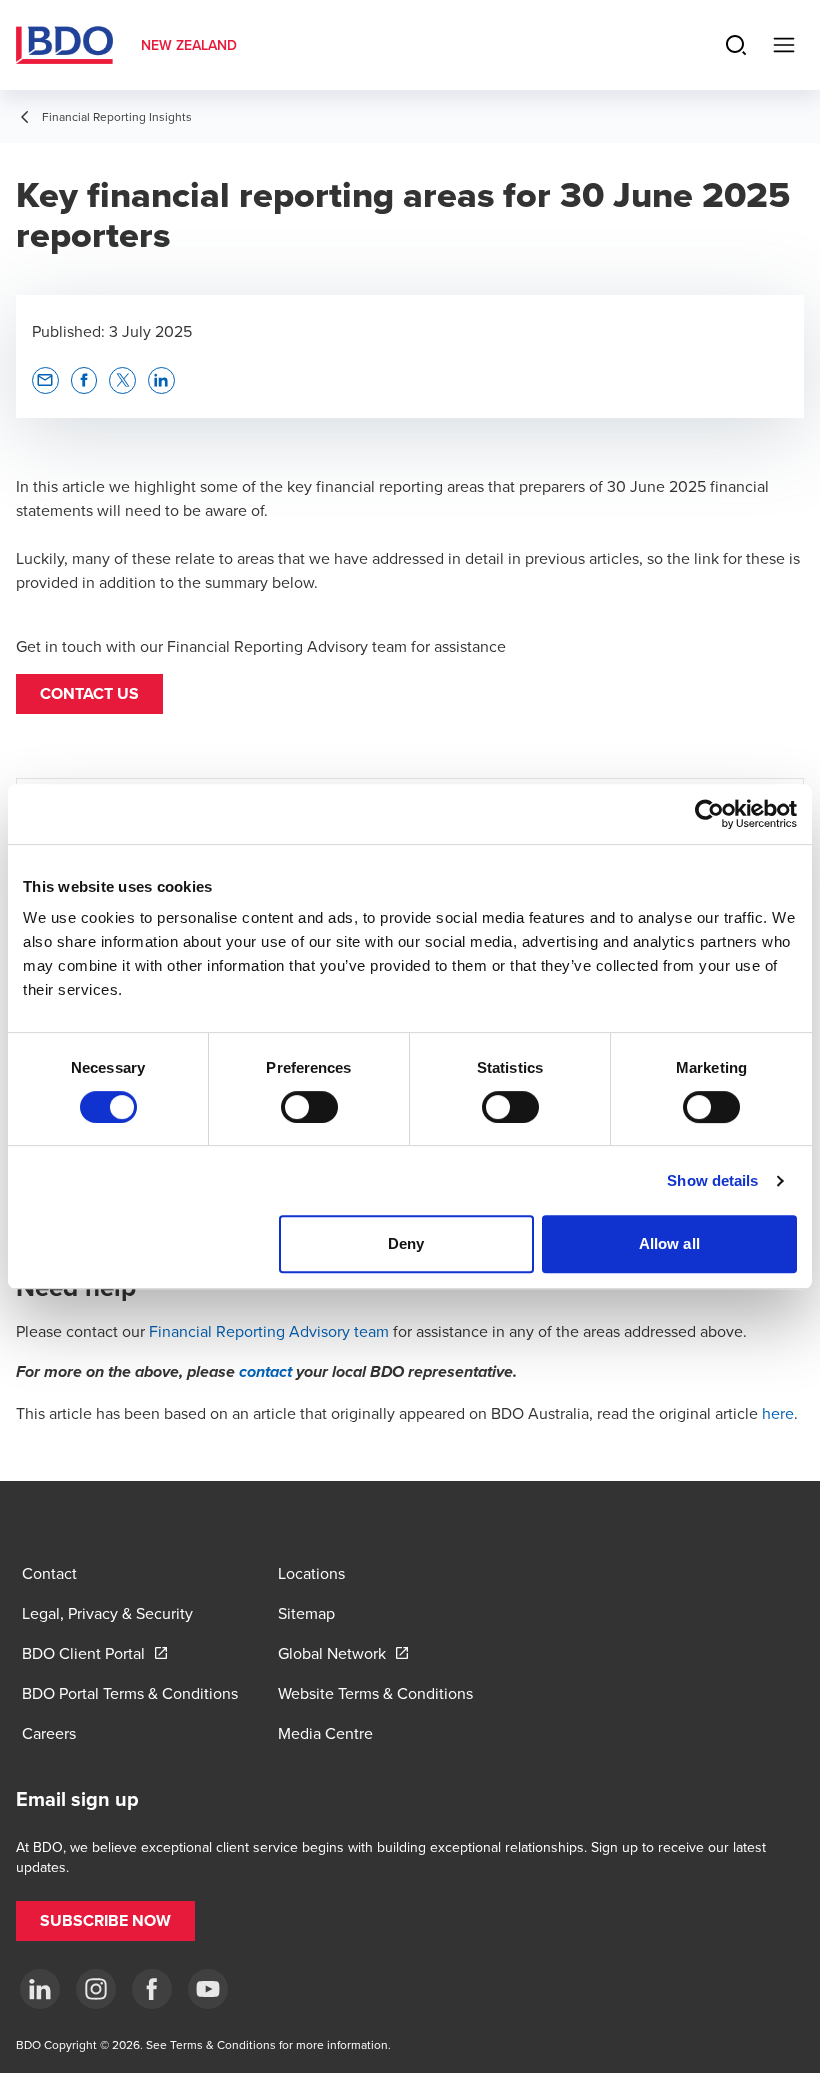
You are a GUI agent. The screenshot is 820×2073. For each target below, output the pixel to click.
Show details (712, 1180)
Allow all (669, 1243)
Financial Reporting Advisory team (269, 1331)
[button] (89, 694)
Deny (406, 1243)
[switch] (309, 1107)
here (778, 1413)
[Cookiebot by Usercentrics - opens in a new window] (709, 814)
